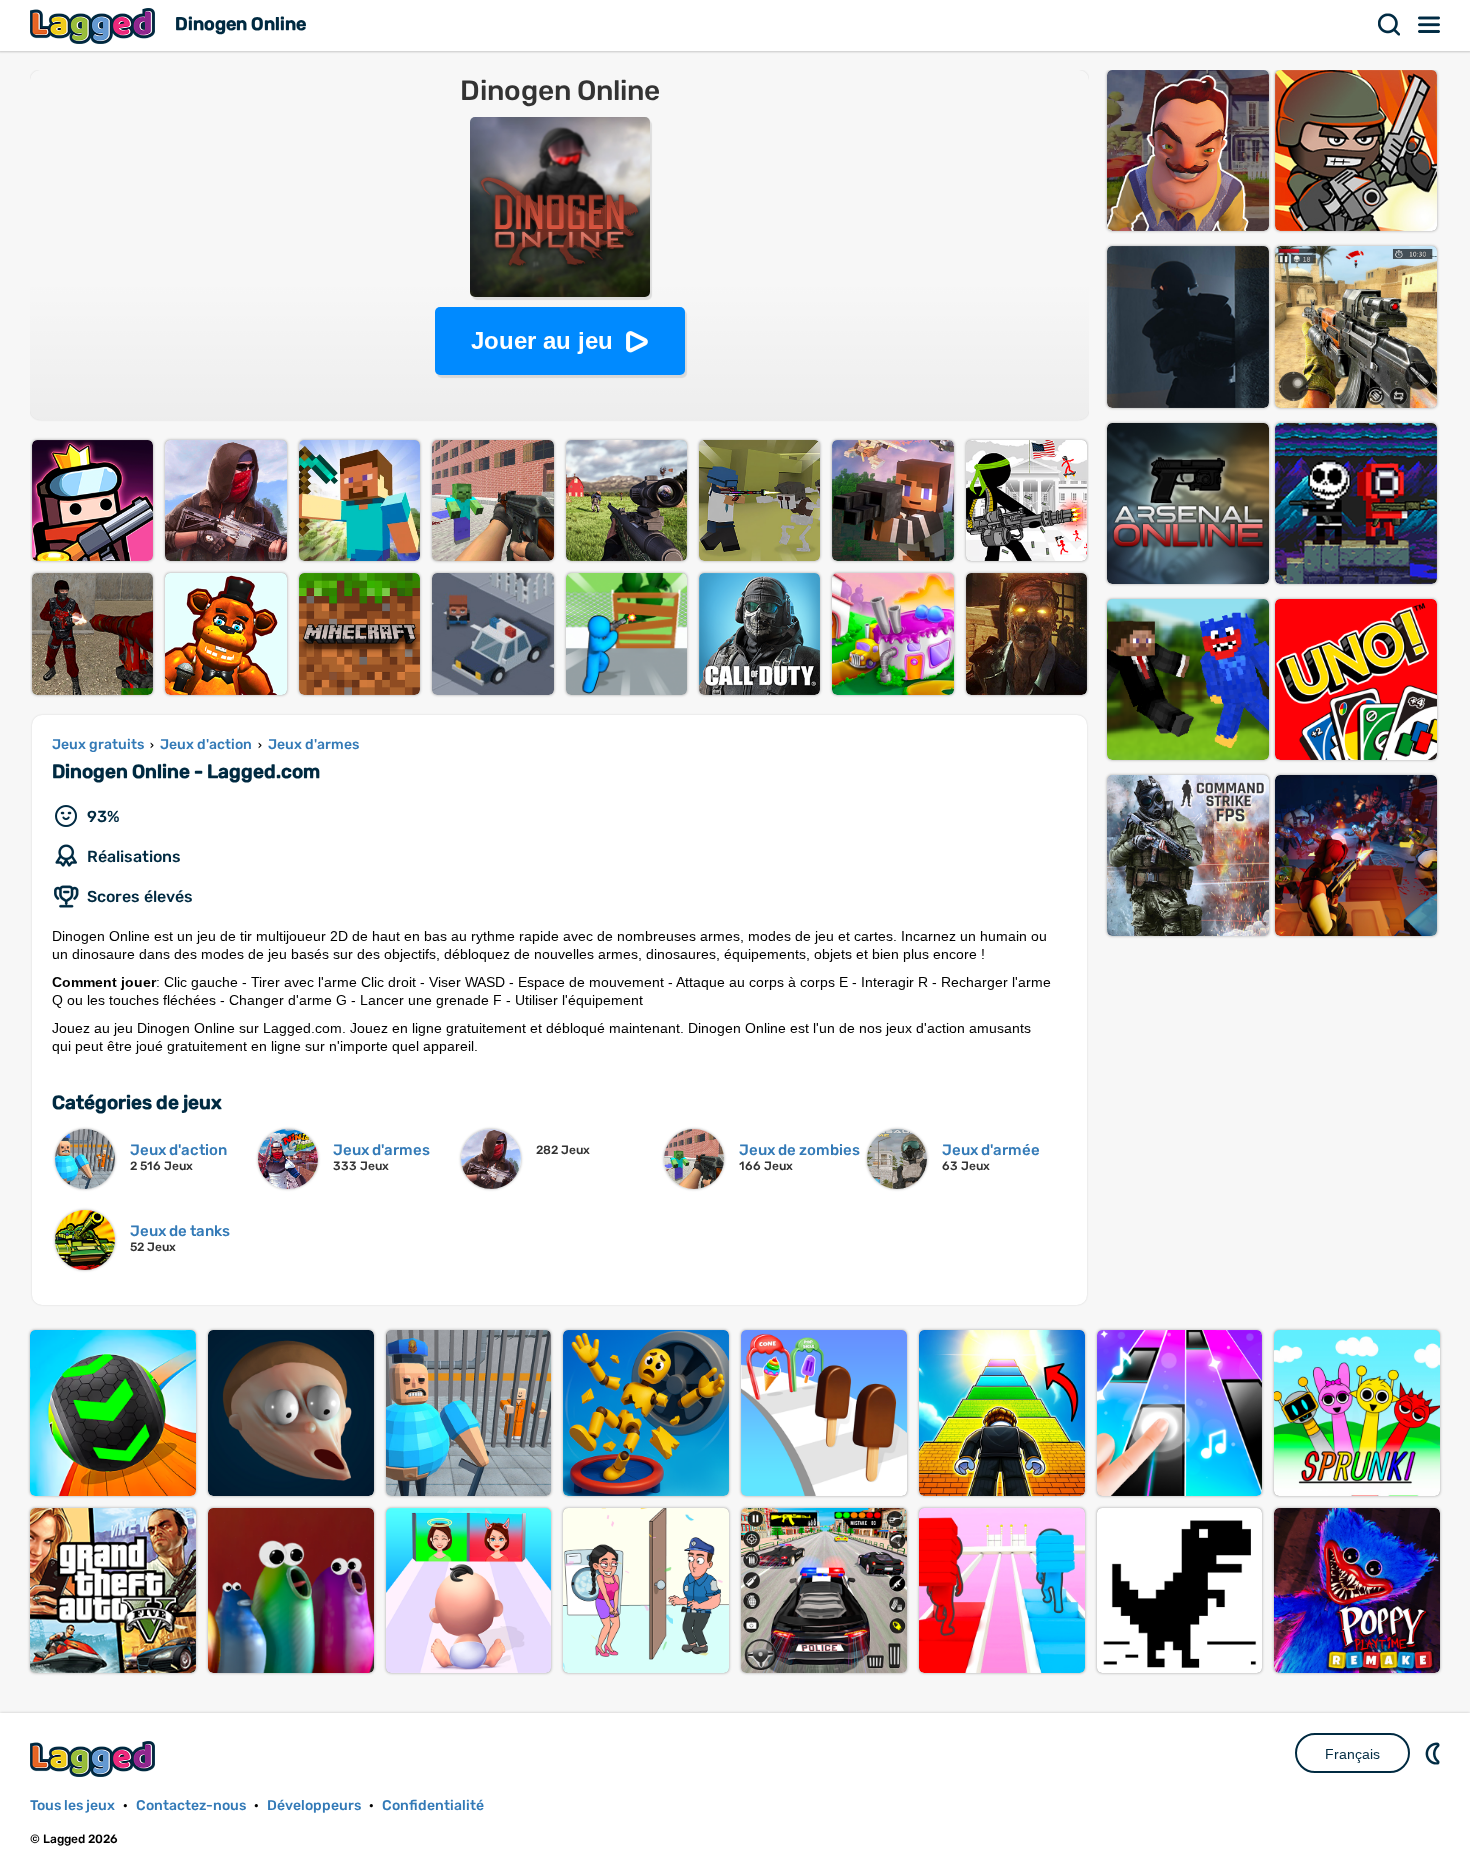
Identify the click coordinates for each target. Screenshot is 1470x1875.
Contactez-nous (191, 1805)
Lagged (95, 25)
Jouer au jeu (542, 340)
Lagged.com (95, 1758)
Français (1352, 1754)
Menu (1430, 25)
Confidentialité (433, 1805)
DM (1435, 1753)
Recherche (1390, 25)
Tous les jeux (72, 1805)
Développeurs (314, 1805)
